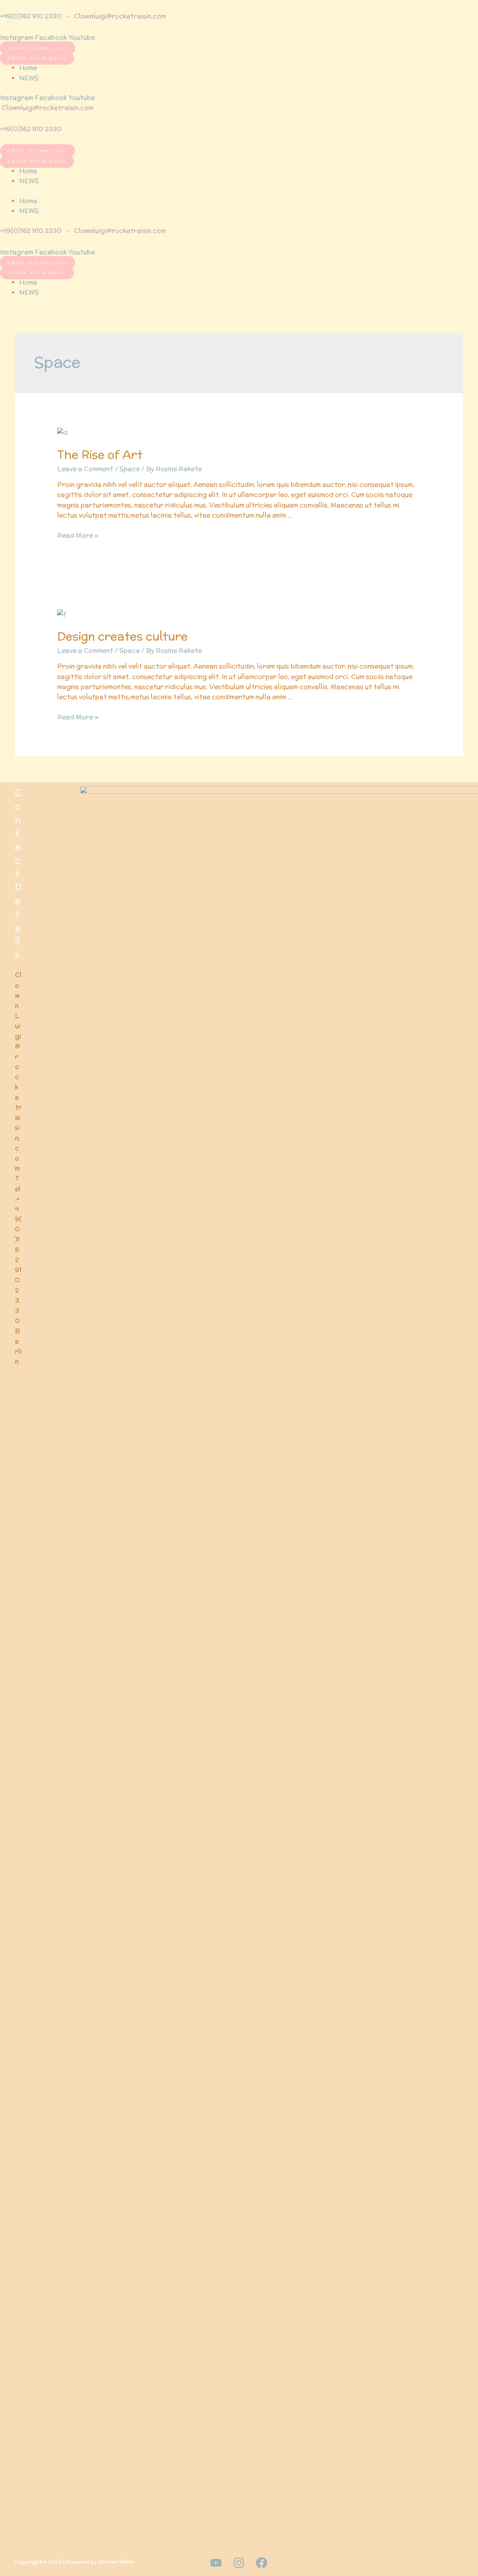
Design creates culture (122, 636)
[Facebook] (262, 2563)
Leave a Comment (85, 469)
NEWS (29, 78)
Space (130, 469)
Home (28, 68)
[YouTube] (216, 2563)
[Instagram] (239, 2563)
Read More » (78, 535)
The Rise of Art (100, 455)
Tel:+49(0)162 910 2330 (18, 1249)
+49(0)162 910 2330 (31, 16)
